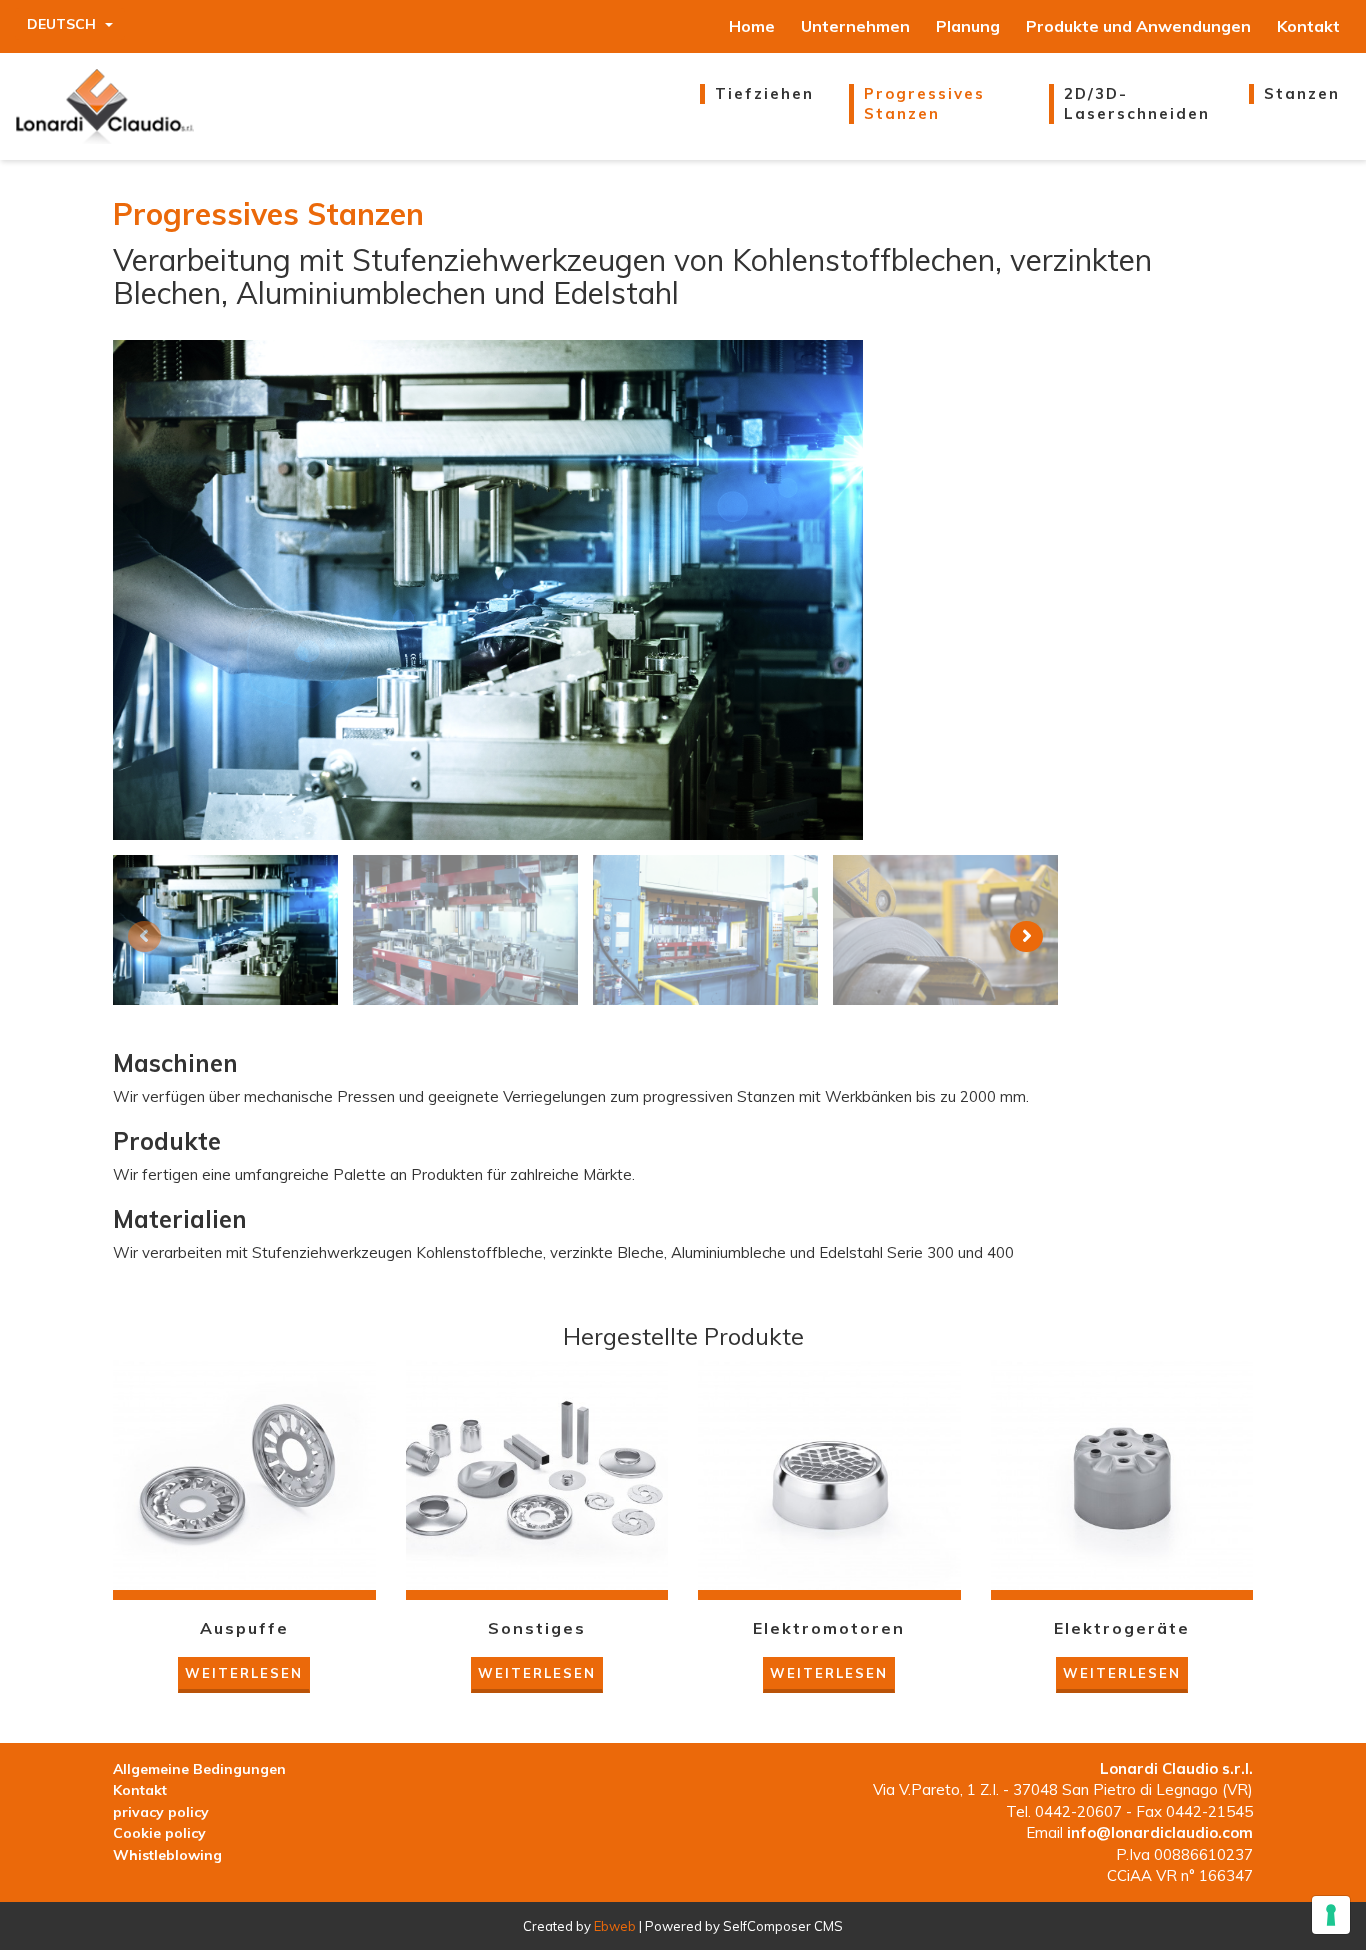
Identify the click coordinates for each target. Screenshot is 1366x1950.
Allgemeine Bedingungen (199, 1769)
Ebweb (615, 1926)
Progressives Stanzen (924, 103)
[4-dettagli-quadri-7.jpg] (945, 930)
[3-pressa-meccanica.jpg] (705, 930)
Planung (968, 26)
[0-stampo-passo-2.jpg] (225, 930)
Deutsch (63, 24)
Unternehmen (855, 26)
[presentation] (144, 936)
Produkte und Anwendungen (1138, 26)
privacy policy (161, 1812)
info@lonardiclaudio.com (1160, 1832)
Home (752, 26)
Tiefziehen (764, 93)
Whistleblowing (167, 1855)
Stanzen (1302, 93)
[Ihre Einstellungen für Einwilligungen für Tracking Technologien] (1331, 1915)
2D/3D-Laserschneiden (1137, 103)
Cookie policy (159, 1833)
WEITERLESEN (244, 1673)
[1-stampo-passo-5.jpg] (465, 930)
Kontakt (1308, 26)
